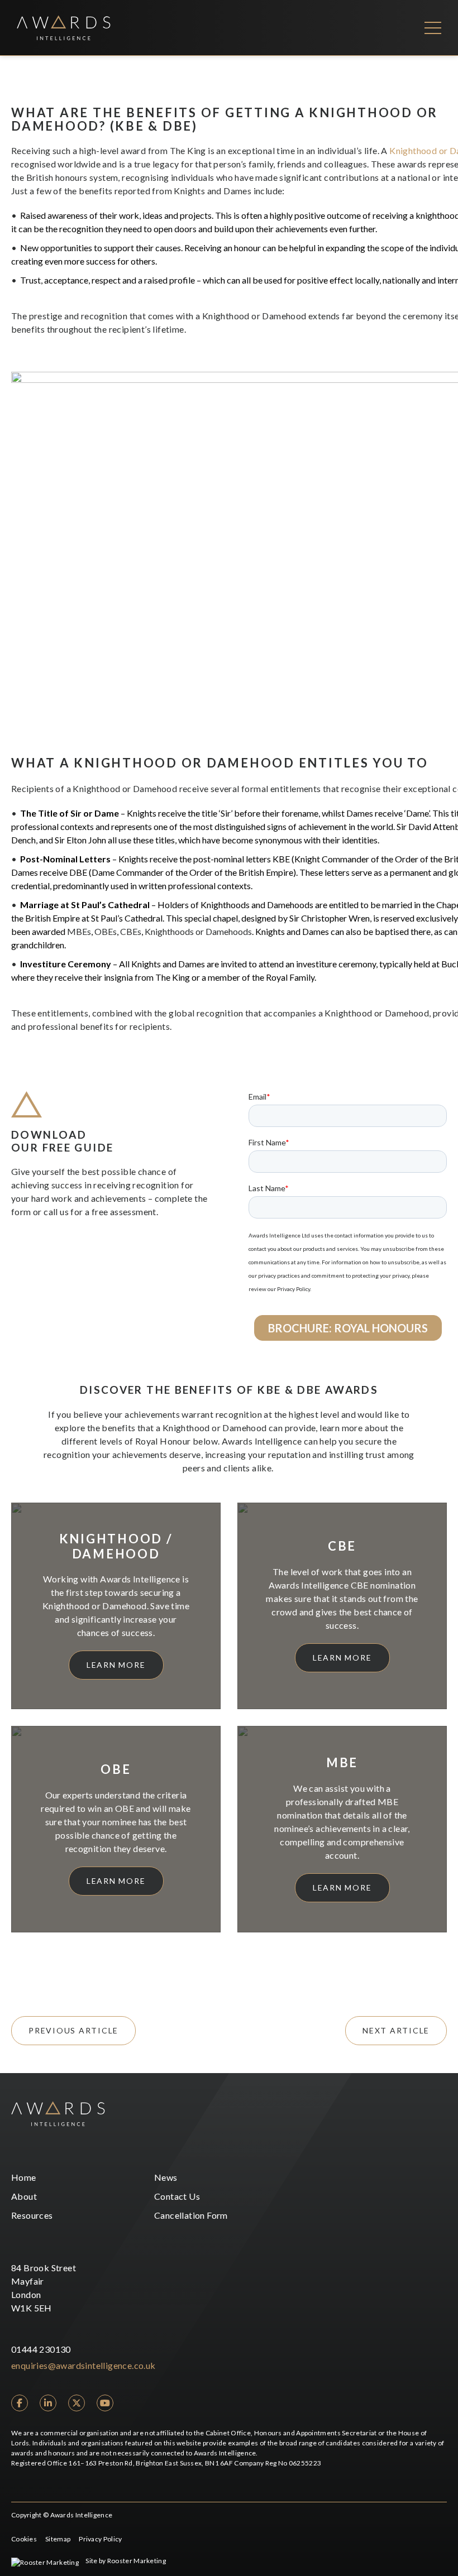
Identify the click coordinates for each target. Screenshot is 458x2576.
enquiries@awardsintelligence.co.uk (84, 2365)
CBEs (131, 931)
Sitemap (58, 2539)
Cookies (24, 2539)
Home (24, 2177)
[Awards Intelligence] (64, 28)
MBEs (79, 931)
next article (396, 2030)
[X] (77, 2403)
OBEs (106, 931)
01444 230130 (41, 2349)
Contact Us (177, 2196)
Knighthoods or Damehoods (198, 931)
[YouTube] (105, 2403)
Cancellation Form (191, 2215)
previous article (73, 2030)
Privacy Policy (100, 2539)
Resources (32, 2215)
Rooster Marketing (137, 2561)
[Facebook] (20, 2403)
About (24, 2196)
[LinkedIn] (48, 2403)
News (166, 2177)
